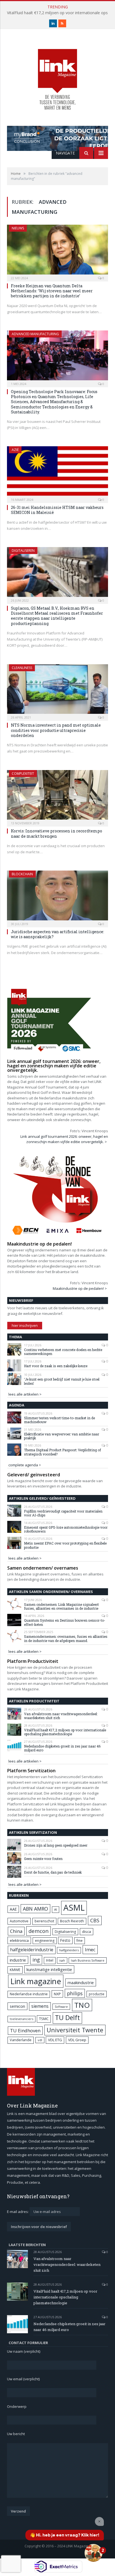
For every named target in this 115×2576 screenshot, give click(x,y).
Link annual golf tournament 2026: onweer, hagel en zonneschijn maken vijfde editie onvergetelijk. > (64, 1139)
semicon (17, 2006)
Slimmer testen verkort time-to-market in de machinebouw (59, 1420)
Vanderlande (21, 2040)
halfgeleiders (69, 1950)
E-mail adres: (18, 2212)
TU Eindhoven (25, 2030)
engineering (45, 1941)
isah (62, 1960)
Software (61, 2007)
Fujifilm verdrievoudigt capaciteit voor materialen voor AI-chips (63, 1513)
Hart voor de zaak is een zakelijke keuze (56, 1366)
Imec (90, 1949)
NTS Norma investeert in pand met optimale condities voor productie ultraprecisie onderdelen (56, 730)
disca (87, 1932)
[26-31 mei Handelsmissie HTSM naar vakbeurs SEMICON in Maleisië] (57, 473)
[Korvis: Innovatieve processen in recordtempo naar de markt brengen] (57, 797)
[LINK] (57, 74)
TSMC (44, 2019)
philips (75, 1993)
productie (97, 1994)
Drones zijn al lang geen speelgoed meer (56, 1845)
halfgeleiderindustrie (32, 1950)
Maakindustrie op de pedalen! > (80, 1288)
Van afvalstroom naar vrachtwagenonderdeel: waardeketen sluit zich (61, 1716)
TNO (82, 2005)
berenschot (44, 1921)
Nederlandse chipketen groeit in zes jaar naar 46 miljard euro (62, 1748)
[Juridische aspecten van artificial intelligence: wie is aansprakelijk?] (57, 897)
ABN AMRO (35, 1909)
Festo (65, 1940)
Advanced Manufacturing (35, 334)
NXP (57, 1994)
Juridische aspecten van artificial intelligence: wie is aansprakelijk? (57, 934)
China (16, 1931)
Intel (50, 1960)
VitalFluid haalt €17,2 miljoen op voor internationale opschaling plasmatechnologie (65, 1732)
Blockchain (22, 874)
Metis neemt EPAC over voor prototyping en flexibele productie (65, 1545)
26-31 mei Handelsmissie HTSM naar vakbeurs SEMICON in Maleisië (57, 510)
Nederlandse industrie (29, 1994)
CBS (95, 1920)
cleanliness (22, 668)
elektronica (19, 1940)
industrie (18, 1960)
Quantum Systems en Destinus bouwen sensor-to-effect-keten (65, 1622)
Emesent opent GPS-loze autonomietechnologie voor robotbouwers (66, 1529)
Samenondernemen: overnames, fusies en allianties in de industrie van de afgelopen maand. (66, 1639)
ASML (74, 1908)
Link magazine (36, 1981)
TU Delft (67, 2018)
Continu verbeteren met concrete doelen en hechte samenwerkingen (63, 1352)
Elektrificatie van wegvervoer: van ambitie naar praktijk (62, 1436)
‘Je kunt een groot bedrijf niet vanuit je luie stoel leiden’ (62, 1381)
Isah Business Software (88, 1960)
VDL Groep (77, 2040)
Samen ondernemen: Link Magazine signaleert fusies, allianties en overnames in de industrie (61, 1606)
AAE (13, 1909)
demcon (39, 1931)
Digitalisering (65, 1932)
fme (80, 1941)
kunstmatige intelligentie (49, 1969)
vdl (40, 2040)
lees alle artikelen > (25, 1394)
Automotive (19, 1921)
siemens (40, 2006)
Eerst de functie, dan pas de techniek (53, 1872)
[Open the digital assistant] (94, 2553)
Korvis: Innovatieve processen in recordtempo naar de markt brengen (57, 833)
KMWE (15, 1970)
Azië (15, 450)
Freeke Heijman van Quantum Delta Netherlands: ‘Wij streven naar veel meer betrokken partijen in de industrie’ (52, 291)
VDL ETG (55, 2040)
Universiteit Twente (75, 2030)
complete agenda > (25, 1465)
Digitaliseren (23, 551)
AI (56, 1909)
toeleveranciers (21, 2019)
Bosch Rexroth (72, 1921)
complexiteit (23, 774)
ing (36, 1960)
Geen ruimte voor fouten (43, 1859)
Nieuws (18, 228)
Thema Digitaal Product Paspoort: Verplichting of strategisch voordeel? (63, 1452)
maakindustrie (81, 1982)
